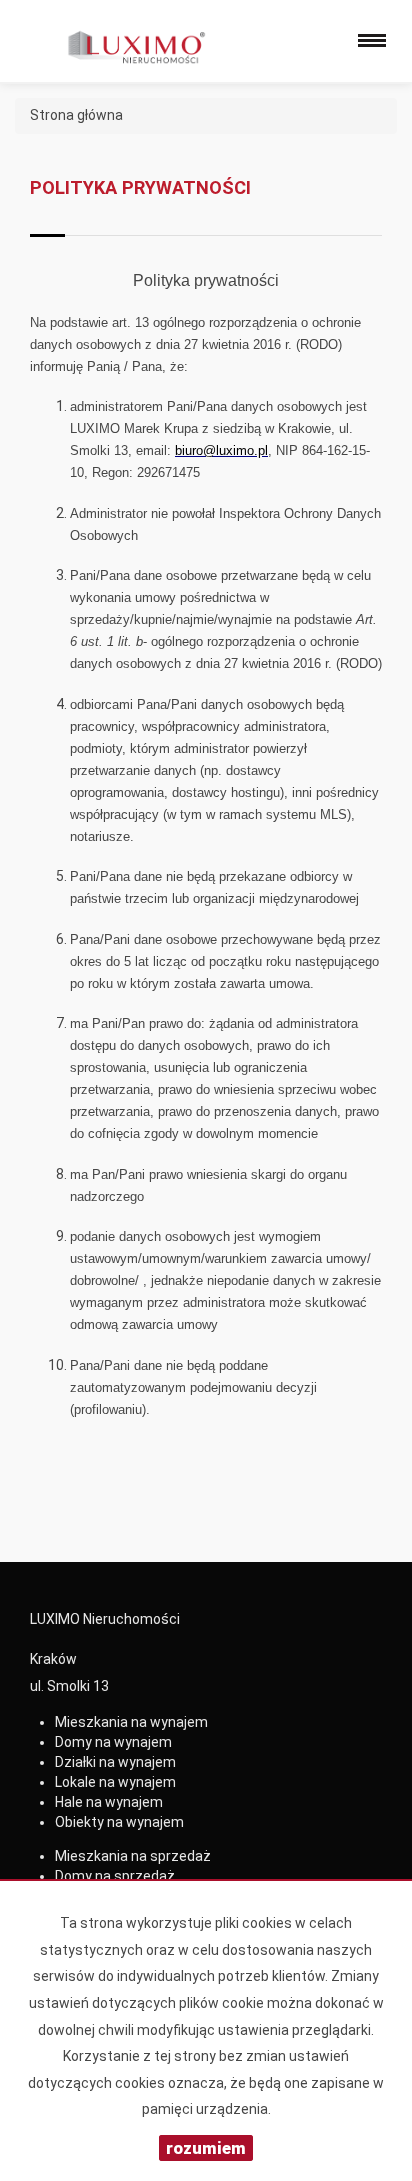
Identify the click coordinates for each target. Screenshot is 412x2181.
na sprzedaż (133, 1856)
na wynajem (131, 1722)
